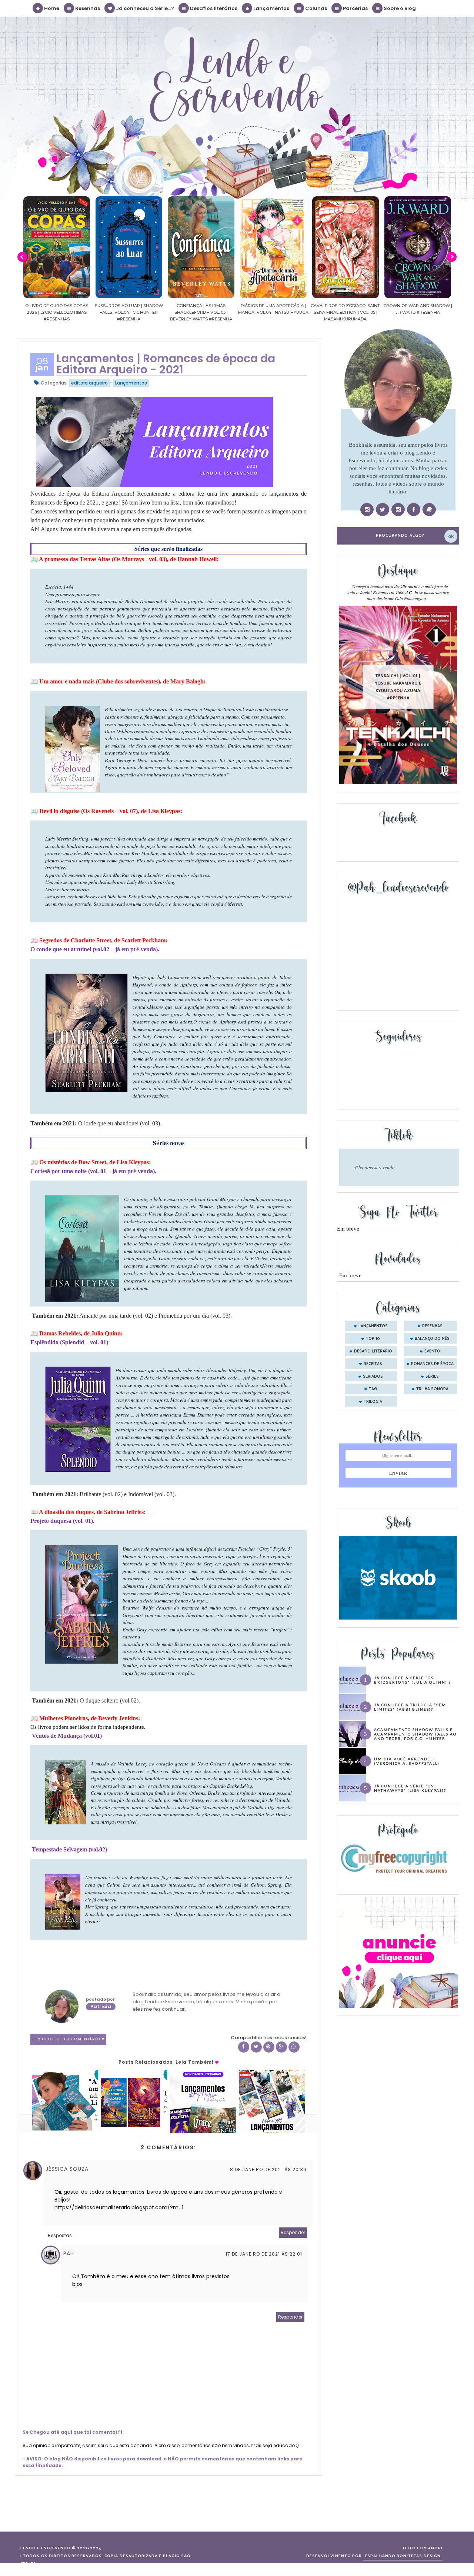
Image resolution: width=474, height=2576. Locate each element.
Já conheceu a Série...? (144, 8)
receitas (373, 1364)
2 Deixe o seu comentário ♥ (71, 2039)
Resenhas (87, 8)
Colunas (316, 8)
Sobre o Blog (399, 8)
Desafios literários (213, 8)
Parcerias (355, 8)
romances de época (432, 1364)
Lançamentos (271, 8)
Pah (69, 2253)
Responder (293, 2232)
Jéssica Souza (67, 2169)
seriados (373, 1377)
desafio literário (373, 1351)
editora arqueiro (89, 383)
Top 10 (373, 1339)
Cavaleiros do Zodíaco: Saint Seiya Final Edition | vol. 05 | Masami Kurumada (273, 312)
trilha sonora (432, 1389)
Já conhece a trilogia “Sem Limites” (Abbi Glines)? (410, 1707)
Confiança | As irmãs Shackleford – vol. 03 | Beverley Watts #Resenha (129, 312)
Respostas (60, 2235)
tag (373, 1389)
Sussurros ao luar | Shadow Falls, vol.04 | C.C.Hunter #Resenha (57, 312)
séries (432, 1377)
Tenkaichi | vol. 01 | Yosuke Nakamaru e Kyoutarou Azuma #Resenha (398, 687)
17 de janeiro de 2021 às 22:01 (264, 2254)
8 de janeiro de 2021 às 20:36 (268, 2169)
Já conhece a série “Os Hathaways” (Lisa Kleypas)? (410, 1788)
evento (432, 1351)
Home (51, 8)
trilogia (373, 1402)
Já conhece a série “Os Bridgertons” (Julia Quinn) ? (413, 1680)
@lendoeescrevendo (374, 1167)
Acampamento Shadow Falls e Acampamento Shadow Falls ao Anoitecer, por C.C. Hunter (415, 1734)
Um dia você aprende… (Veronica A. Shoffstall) (407, 1761)
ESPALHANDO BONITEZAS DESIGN (403, 2556)
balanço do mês (432, 1339)
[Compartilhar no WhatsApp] (294, 2047)
